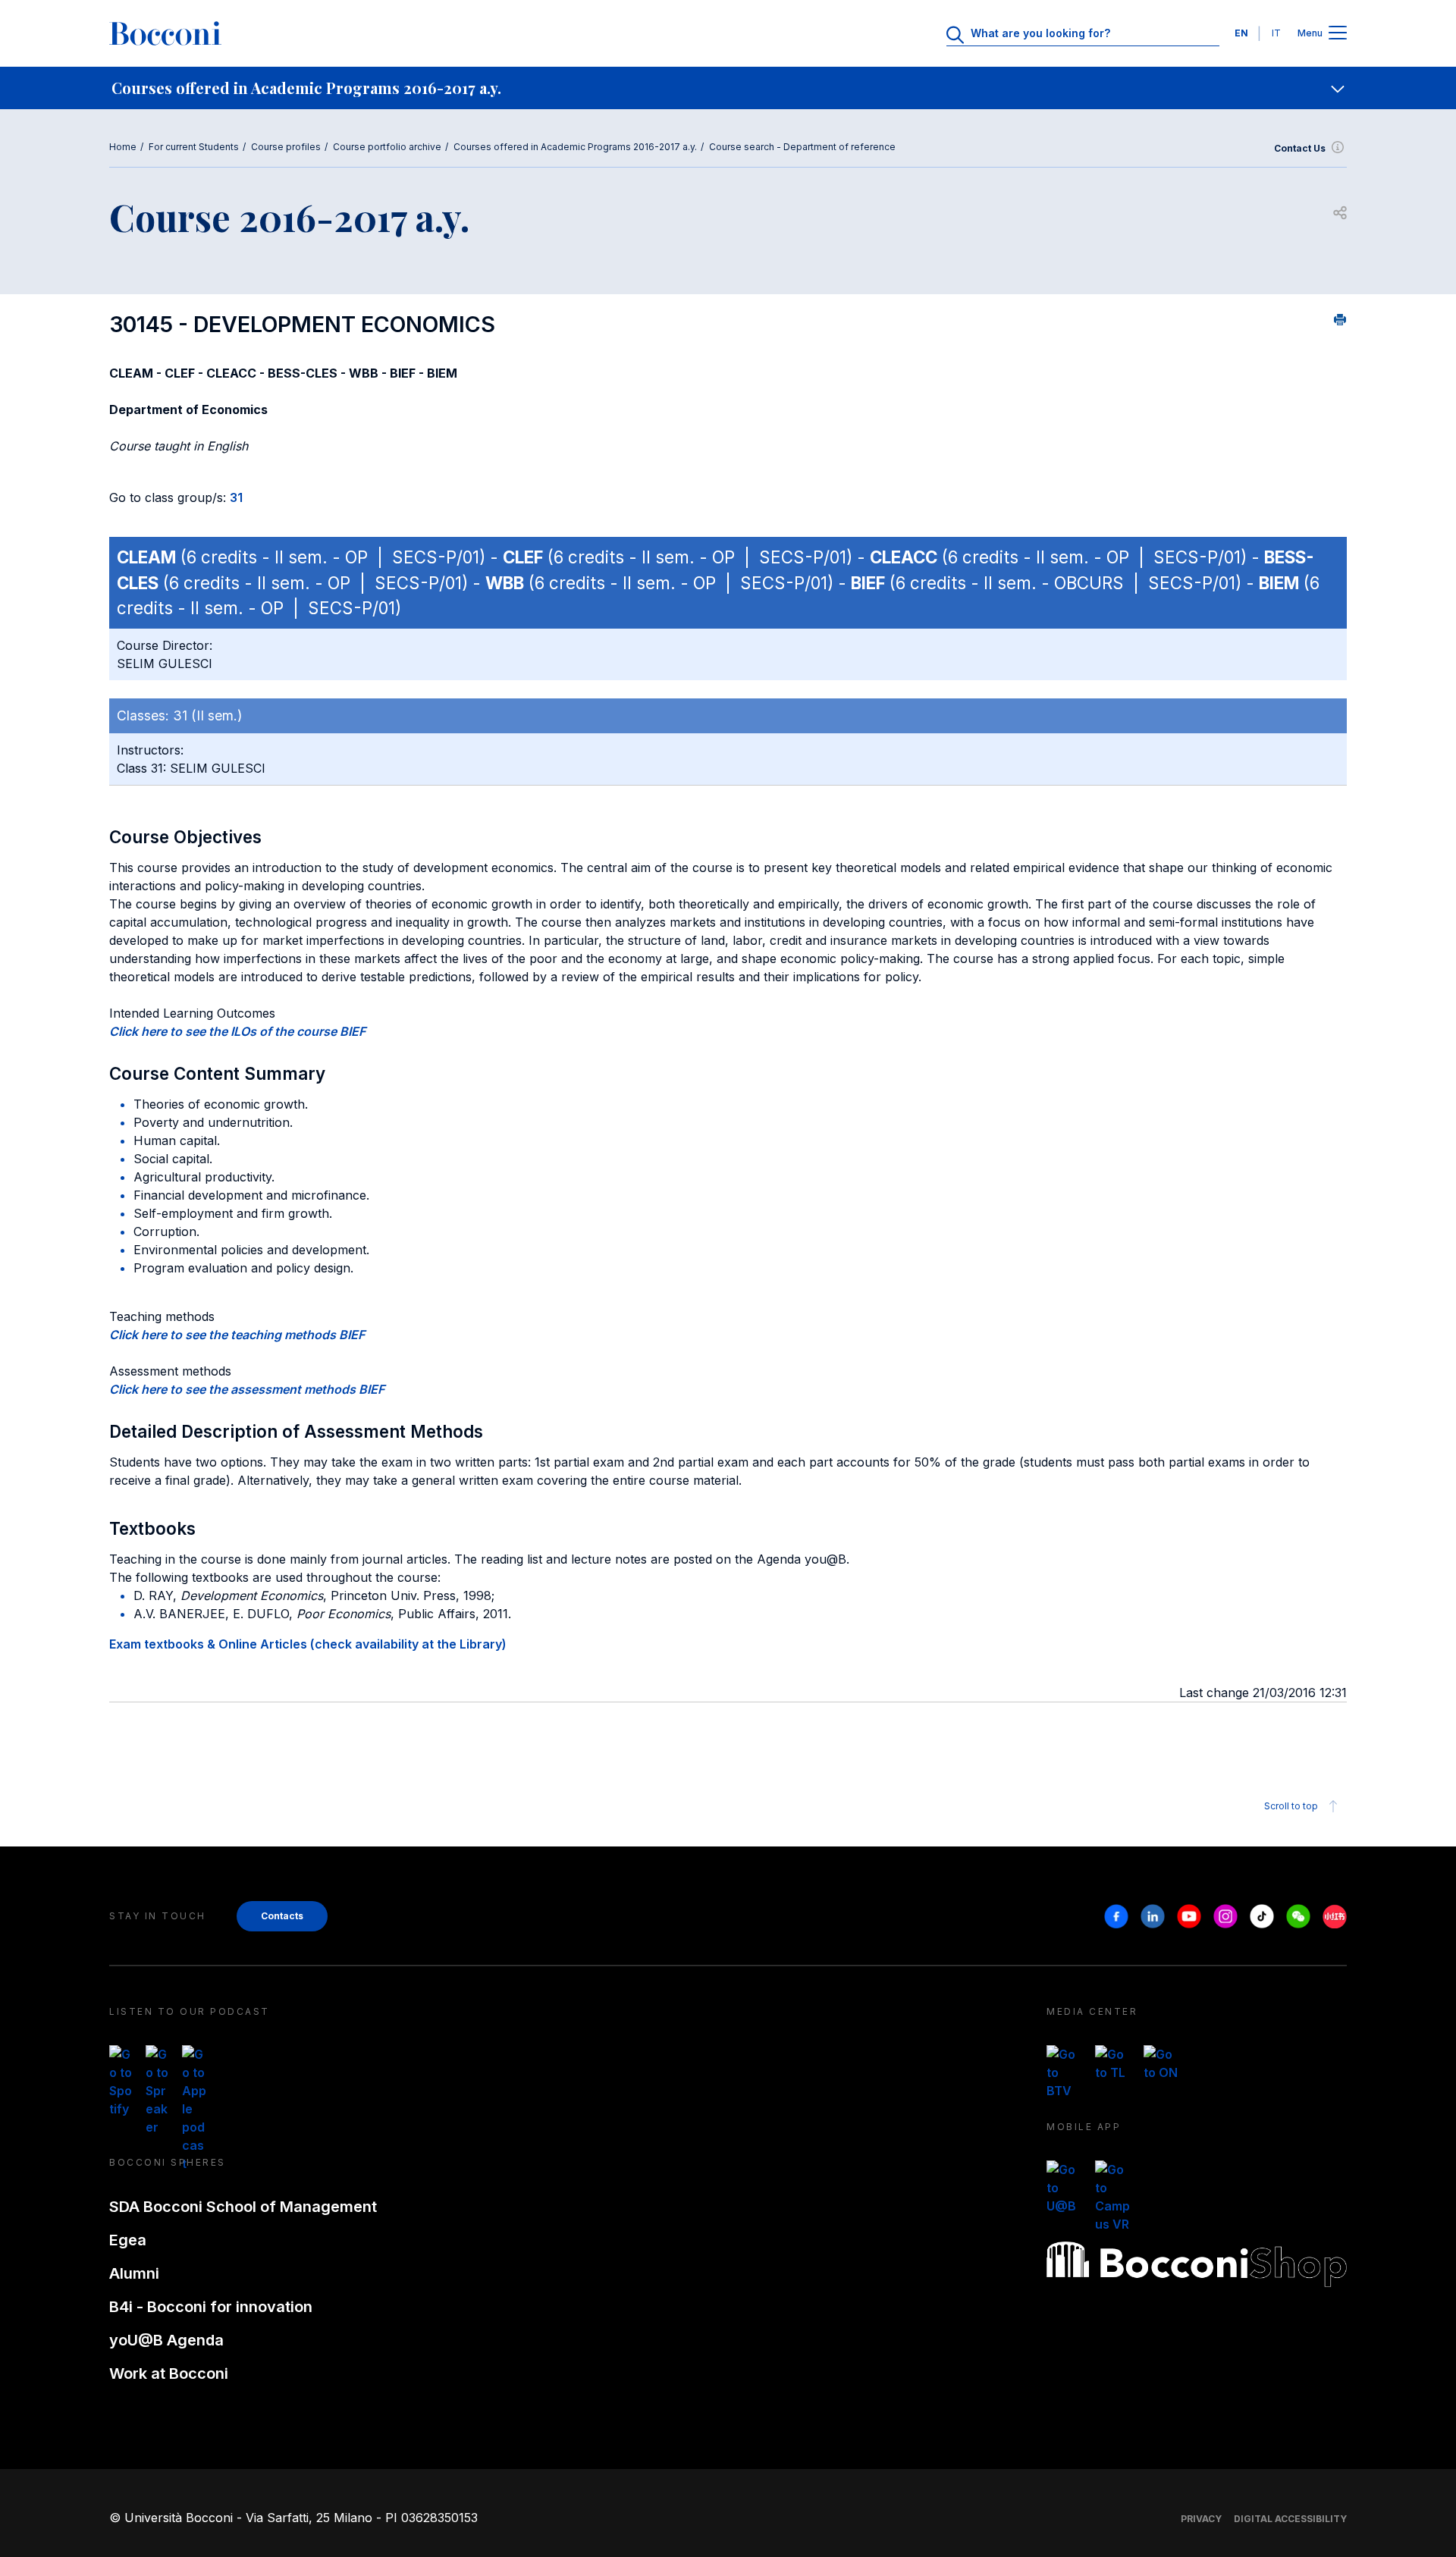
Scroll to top (1291, 1806)
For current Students (194, 147)
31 (236, 497)
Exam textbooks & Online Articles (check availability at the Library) (308, 1644)
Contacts (282, 1916)
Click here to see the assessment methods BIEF (247, 1389)
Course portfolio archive (387, 147)
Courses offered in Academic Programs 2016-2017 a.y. (575, 147)
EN (1241, 33)
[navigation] (728, 88)
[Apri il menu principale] (1338, 34)
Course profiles (286, 147)
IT (1276, 33)
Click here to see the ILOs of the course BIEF (237, 1031)
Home (123, 147)
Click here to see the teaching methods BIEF (237, 1335)
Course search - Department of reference (802, 147)
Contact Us (1300, 148)
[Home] (165, 33)
